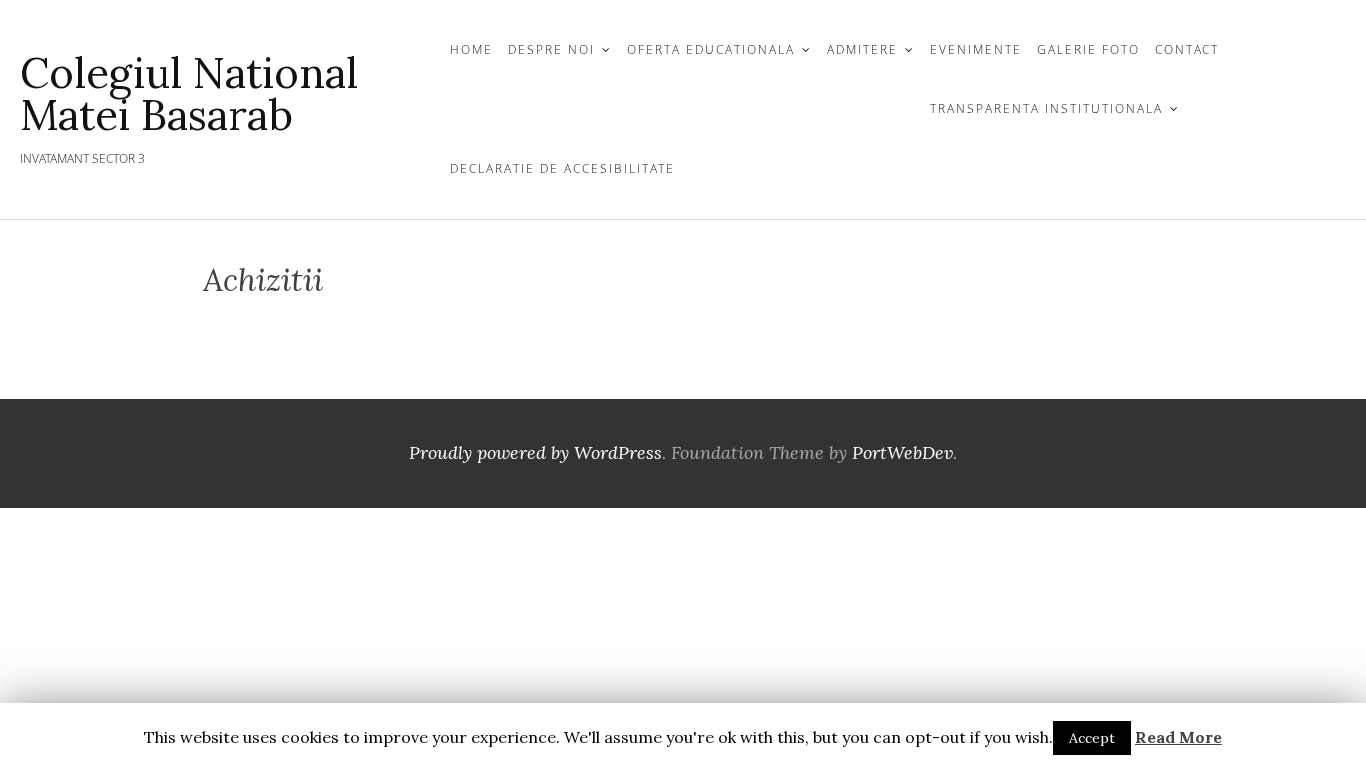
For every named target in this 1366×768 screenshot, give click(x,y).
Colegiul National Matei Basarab (189, 94)
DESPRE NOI (551, 49)
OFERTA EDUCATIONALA (711, 49)
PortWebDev (902, 452)
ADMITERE (862, 49)
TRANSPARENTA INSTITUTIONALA (1046, 108)
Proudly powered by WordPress (535, 452)
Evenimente (976, 49)
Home (471, 49)
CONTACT (1187, 49)
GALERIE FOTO (1088, 49)
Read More (1178, 737)
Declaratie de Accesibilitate (562, 168)
